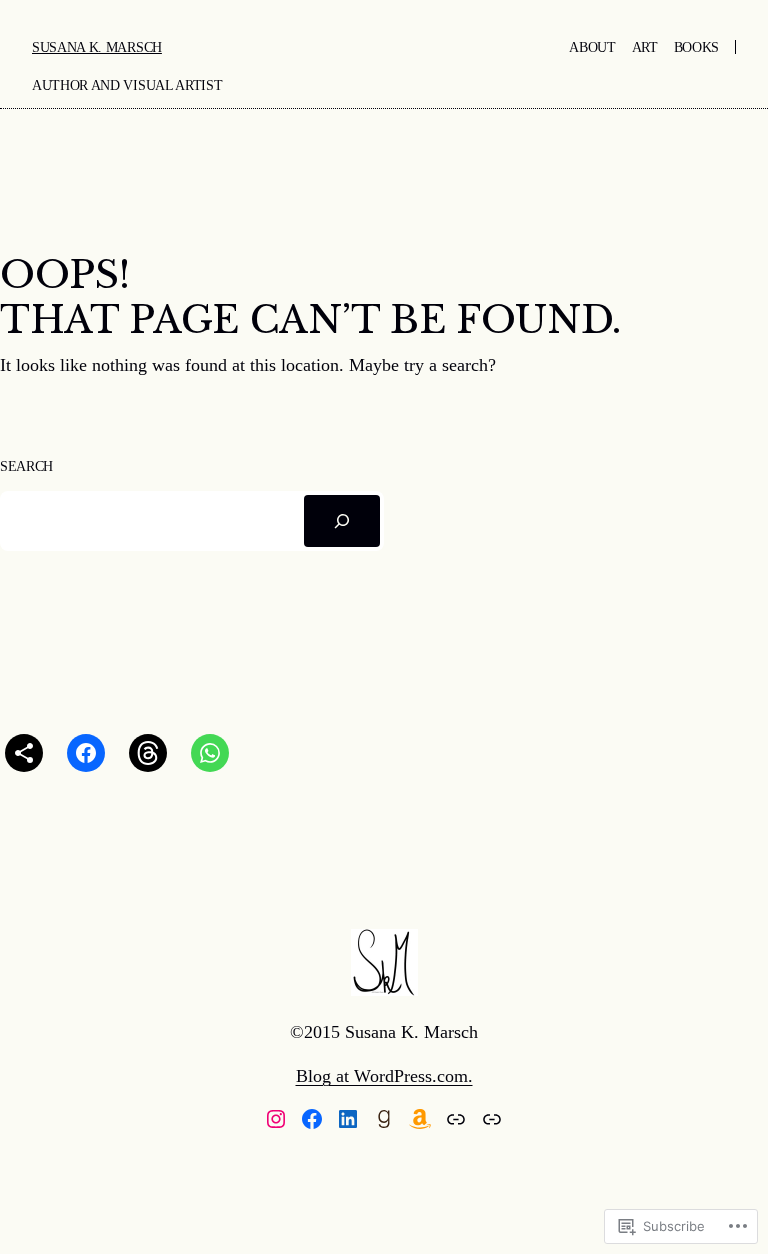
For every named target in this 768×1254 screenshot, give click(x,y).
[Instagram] (276, 1119)
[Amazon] (420, 1119)
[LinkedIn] (348, 1119)
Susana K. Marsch (97, 47)
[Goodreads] (384, 1119)
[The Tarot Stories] (492, 1119)
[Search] (342, 521)
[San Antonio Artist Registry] (456, 1119)
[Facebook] (312, 1119)
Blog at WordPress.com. (384, 1076)
